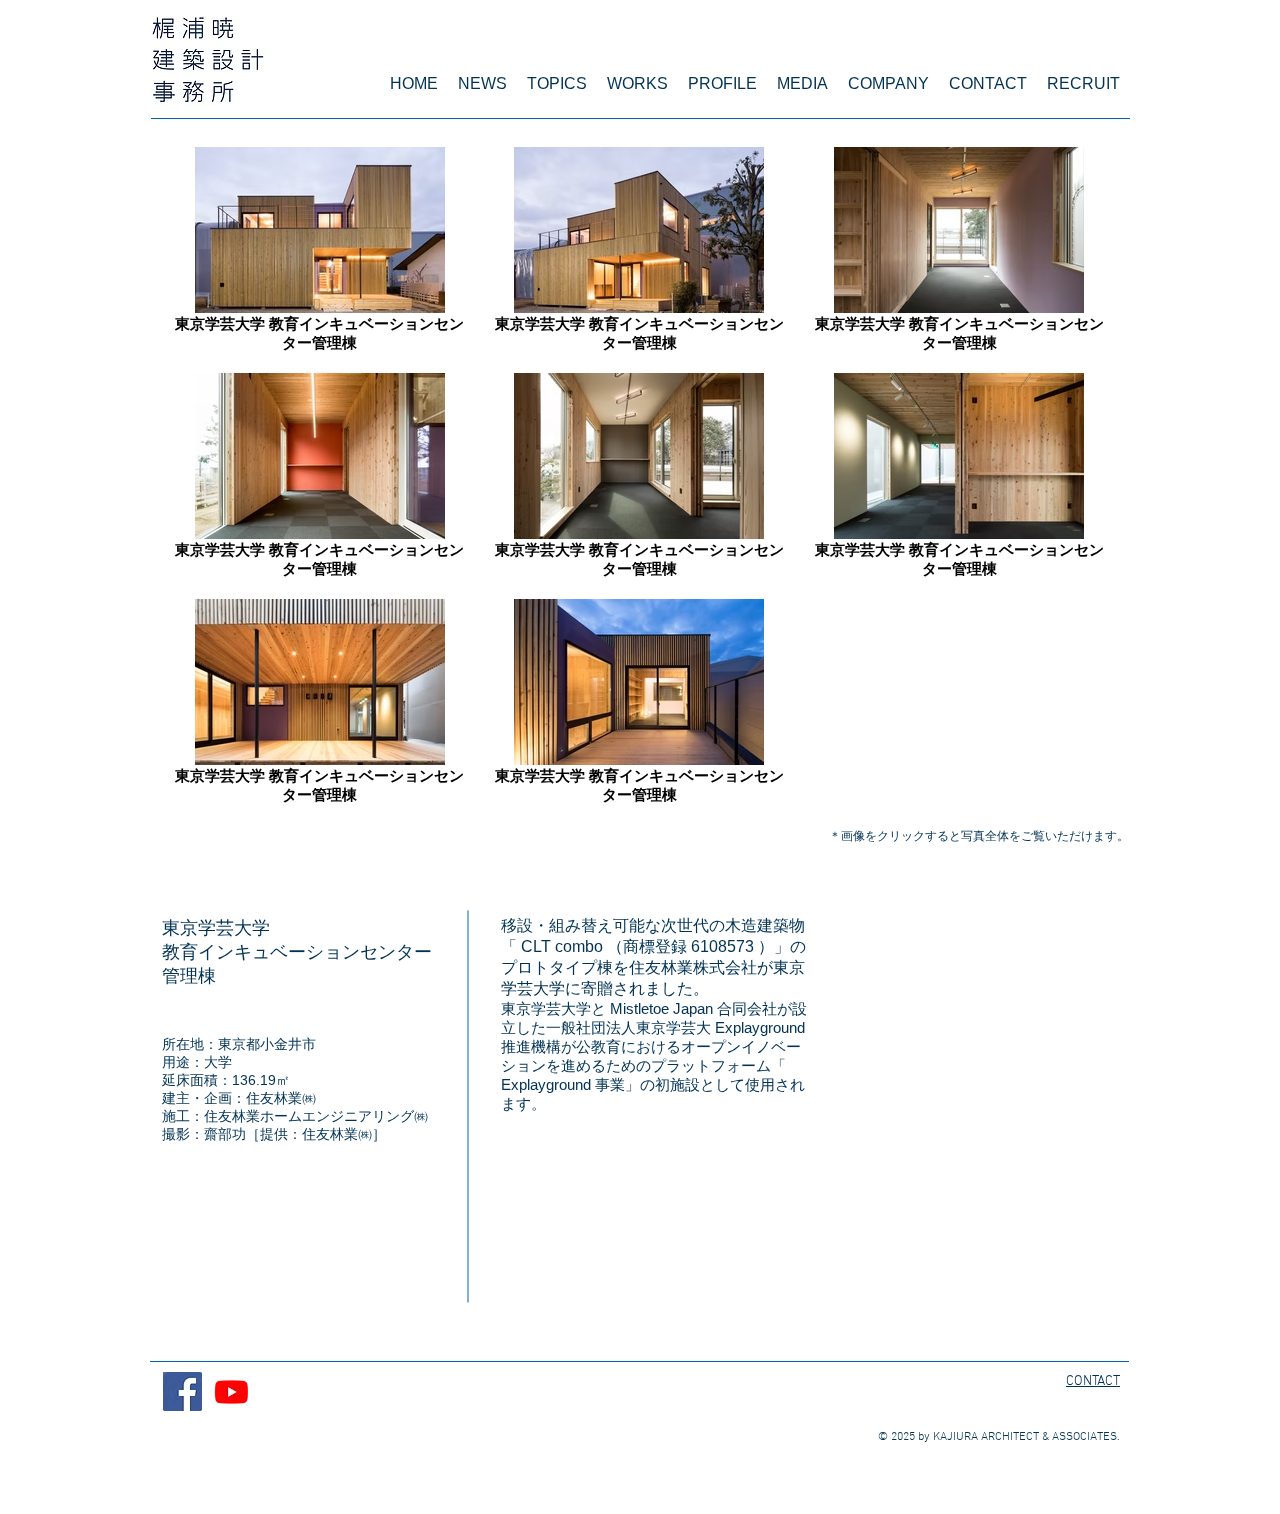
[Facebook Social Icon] (182, 1391)
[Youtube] (231, 1391)
